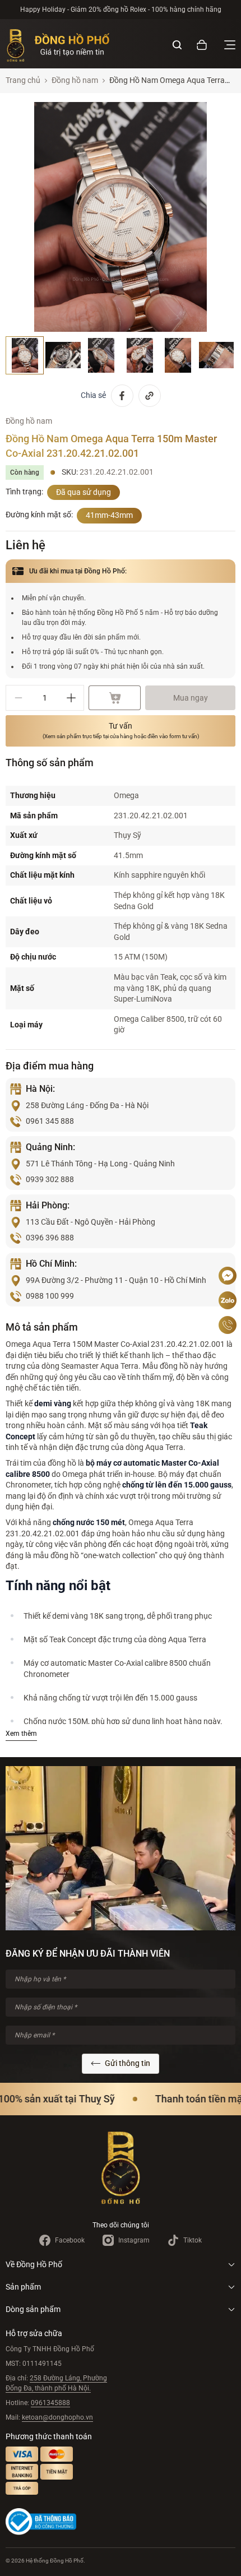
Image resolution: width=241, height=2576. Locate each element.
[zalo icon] (228, 1300)
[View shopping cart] (202, 45)
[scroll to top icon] (228, 1242)
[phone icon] (228, 1325)
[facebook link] (122, 396)
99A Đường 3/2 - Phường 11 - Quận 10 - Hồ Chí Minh (116, 1280)
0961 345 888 (50, 1121)
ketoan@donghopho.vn (57, 2417)
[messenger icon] (228, 1276)
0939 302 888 (50, 1179)
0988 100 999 (50, 1296)
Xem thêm (21, 1734)
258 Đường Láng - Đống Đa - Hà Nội (87, 1105)
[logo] (58, 45)
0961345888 (50, 2403)
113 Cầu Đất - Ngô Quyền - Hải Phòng (91, 1222)
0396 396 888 (50, 1238)
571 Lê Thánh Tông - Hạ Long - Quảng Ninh (100, 1164)
